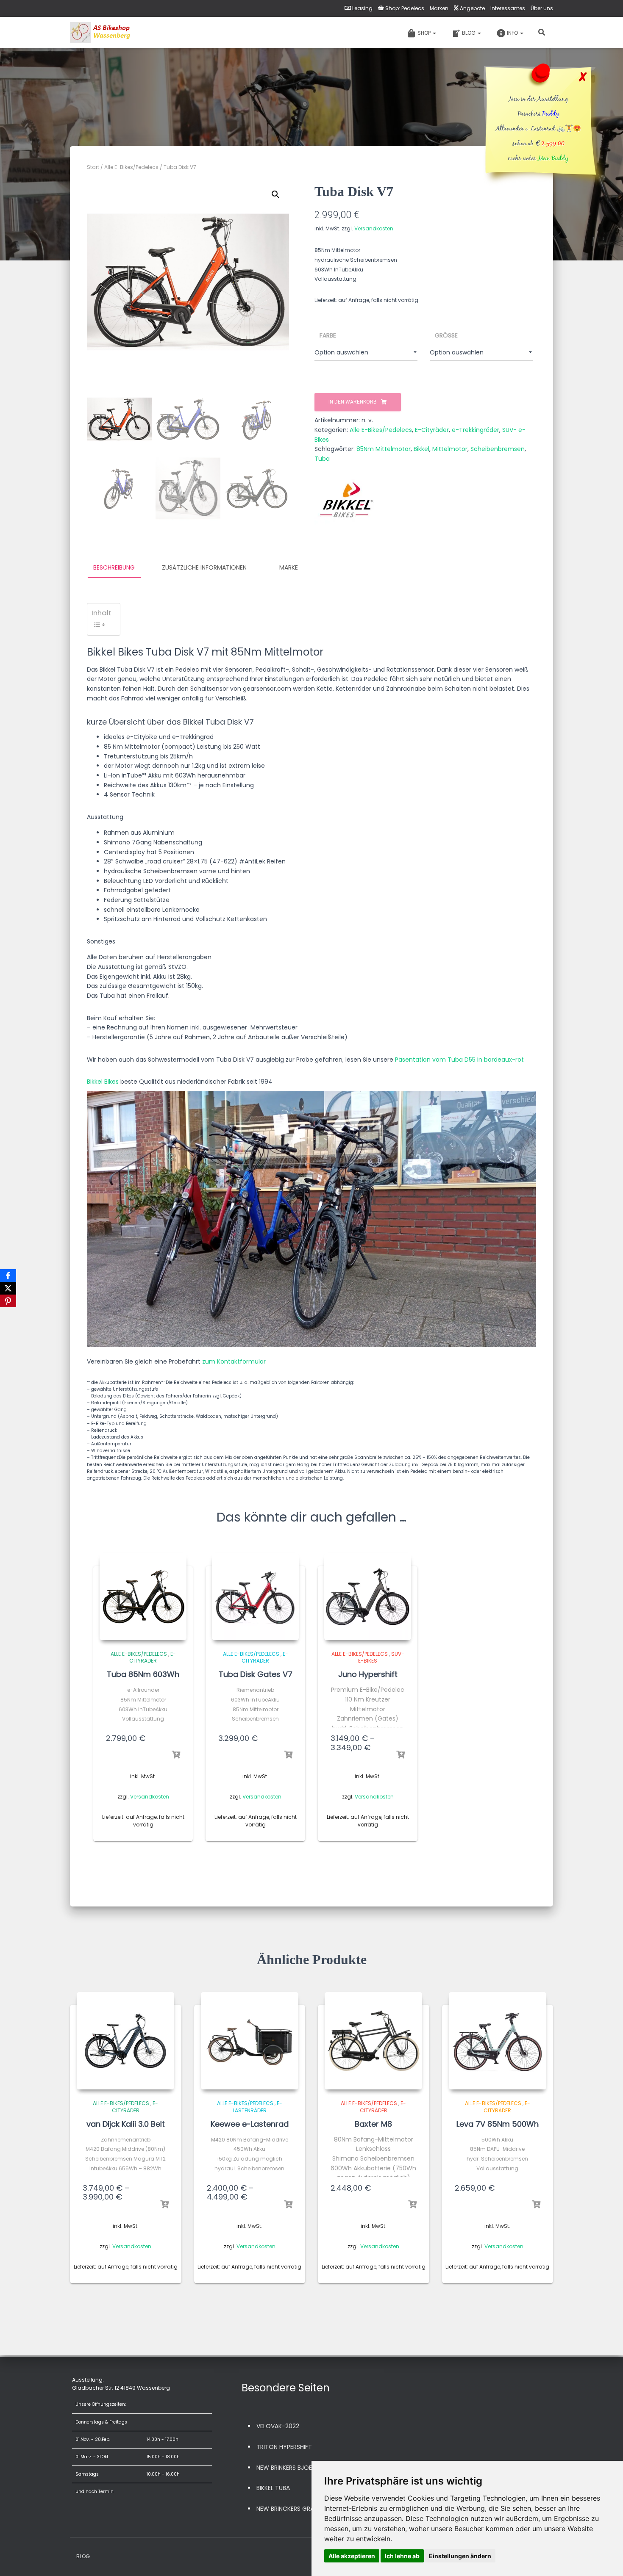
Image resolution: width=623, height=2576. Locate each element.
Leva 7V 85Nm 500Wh (498, 2124)
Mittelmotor (450, 449)
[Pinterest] (8, 1301)
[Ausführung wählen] (176, 1755)
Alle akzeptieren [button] (352, 2556)
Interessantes (508, 8)
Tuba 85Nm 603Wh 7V (143, 1680)
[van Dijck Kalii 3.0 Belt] (125, 2041)
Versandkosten (374, 228)
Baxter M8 (373, 2124)
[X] (8, 1288)
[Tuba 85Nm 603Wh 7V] (143, 1597)
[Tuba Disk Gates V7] (255, 1597)
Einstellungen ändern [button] (460, 2556)
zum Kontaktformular (234, 1361)
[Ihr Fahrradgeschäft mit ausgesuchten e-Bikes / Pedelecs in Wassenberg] (101, 33)
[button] (275, 194)
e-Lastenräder (257, 2107)
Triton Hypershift (284, 2447)
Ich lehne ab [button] (402, 2556)
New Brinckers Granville (294, 2509)
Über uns (542, 8)
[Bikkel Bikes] (346, 501)
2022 (292, 2426)
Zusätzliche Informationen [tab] (204, 567)
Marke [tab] (289, 567)
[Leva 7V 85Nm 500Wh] (498, 2041)
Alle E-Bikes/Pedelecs (131, 167)
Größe (446, 335)
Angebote (472, 8)
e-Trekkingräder (476, 430)
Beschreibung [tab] (114, 567)
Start (93, 167)
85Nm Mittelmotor (384, 449)
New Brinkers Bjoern (288, 2468)
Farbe (328, 335)
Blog (469, 33)
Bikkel (421, 449)
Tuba (322, 459)
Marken (439, 8)
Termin (106, 2492)
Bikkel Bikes (103, 1082)
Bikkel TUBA (273, 2488)
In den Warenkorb (353, 402)
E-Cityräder (432, 430)
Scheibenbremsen (498, 449)
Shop (425, 33)
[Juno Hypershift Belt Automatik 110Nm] (368, 1597)
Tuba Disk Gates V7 (256, 1674)
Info (513, 33)
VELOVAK (269, 2426)
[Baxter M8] (373, 2041)
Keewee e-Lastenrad (250, 2124)
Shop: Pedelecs (405, 8)
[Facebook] (8, 1276)
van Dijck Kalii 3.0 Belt (126, 2124)
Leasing (362, 8)
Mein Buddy (553, 159)
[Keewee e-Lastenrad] (250, 2041)
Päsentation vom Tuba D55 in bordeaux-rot (459, 1060)
